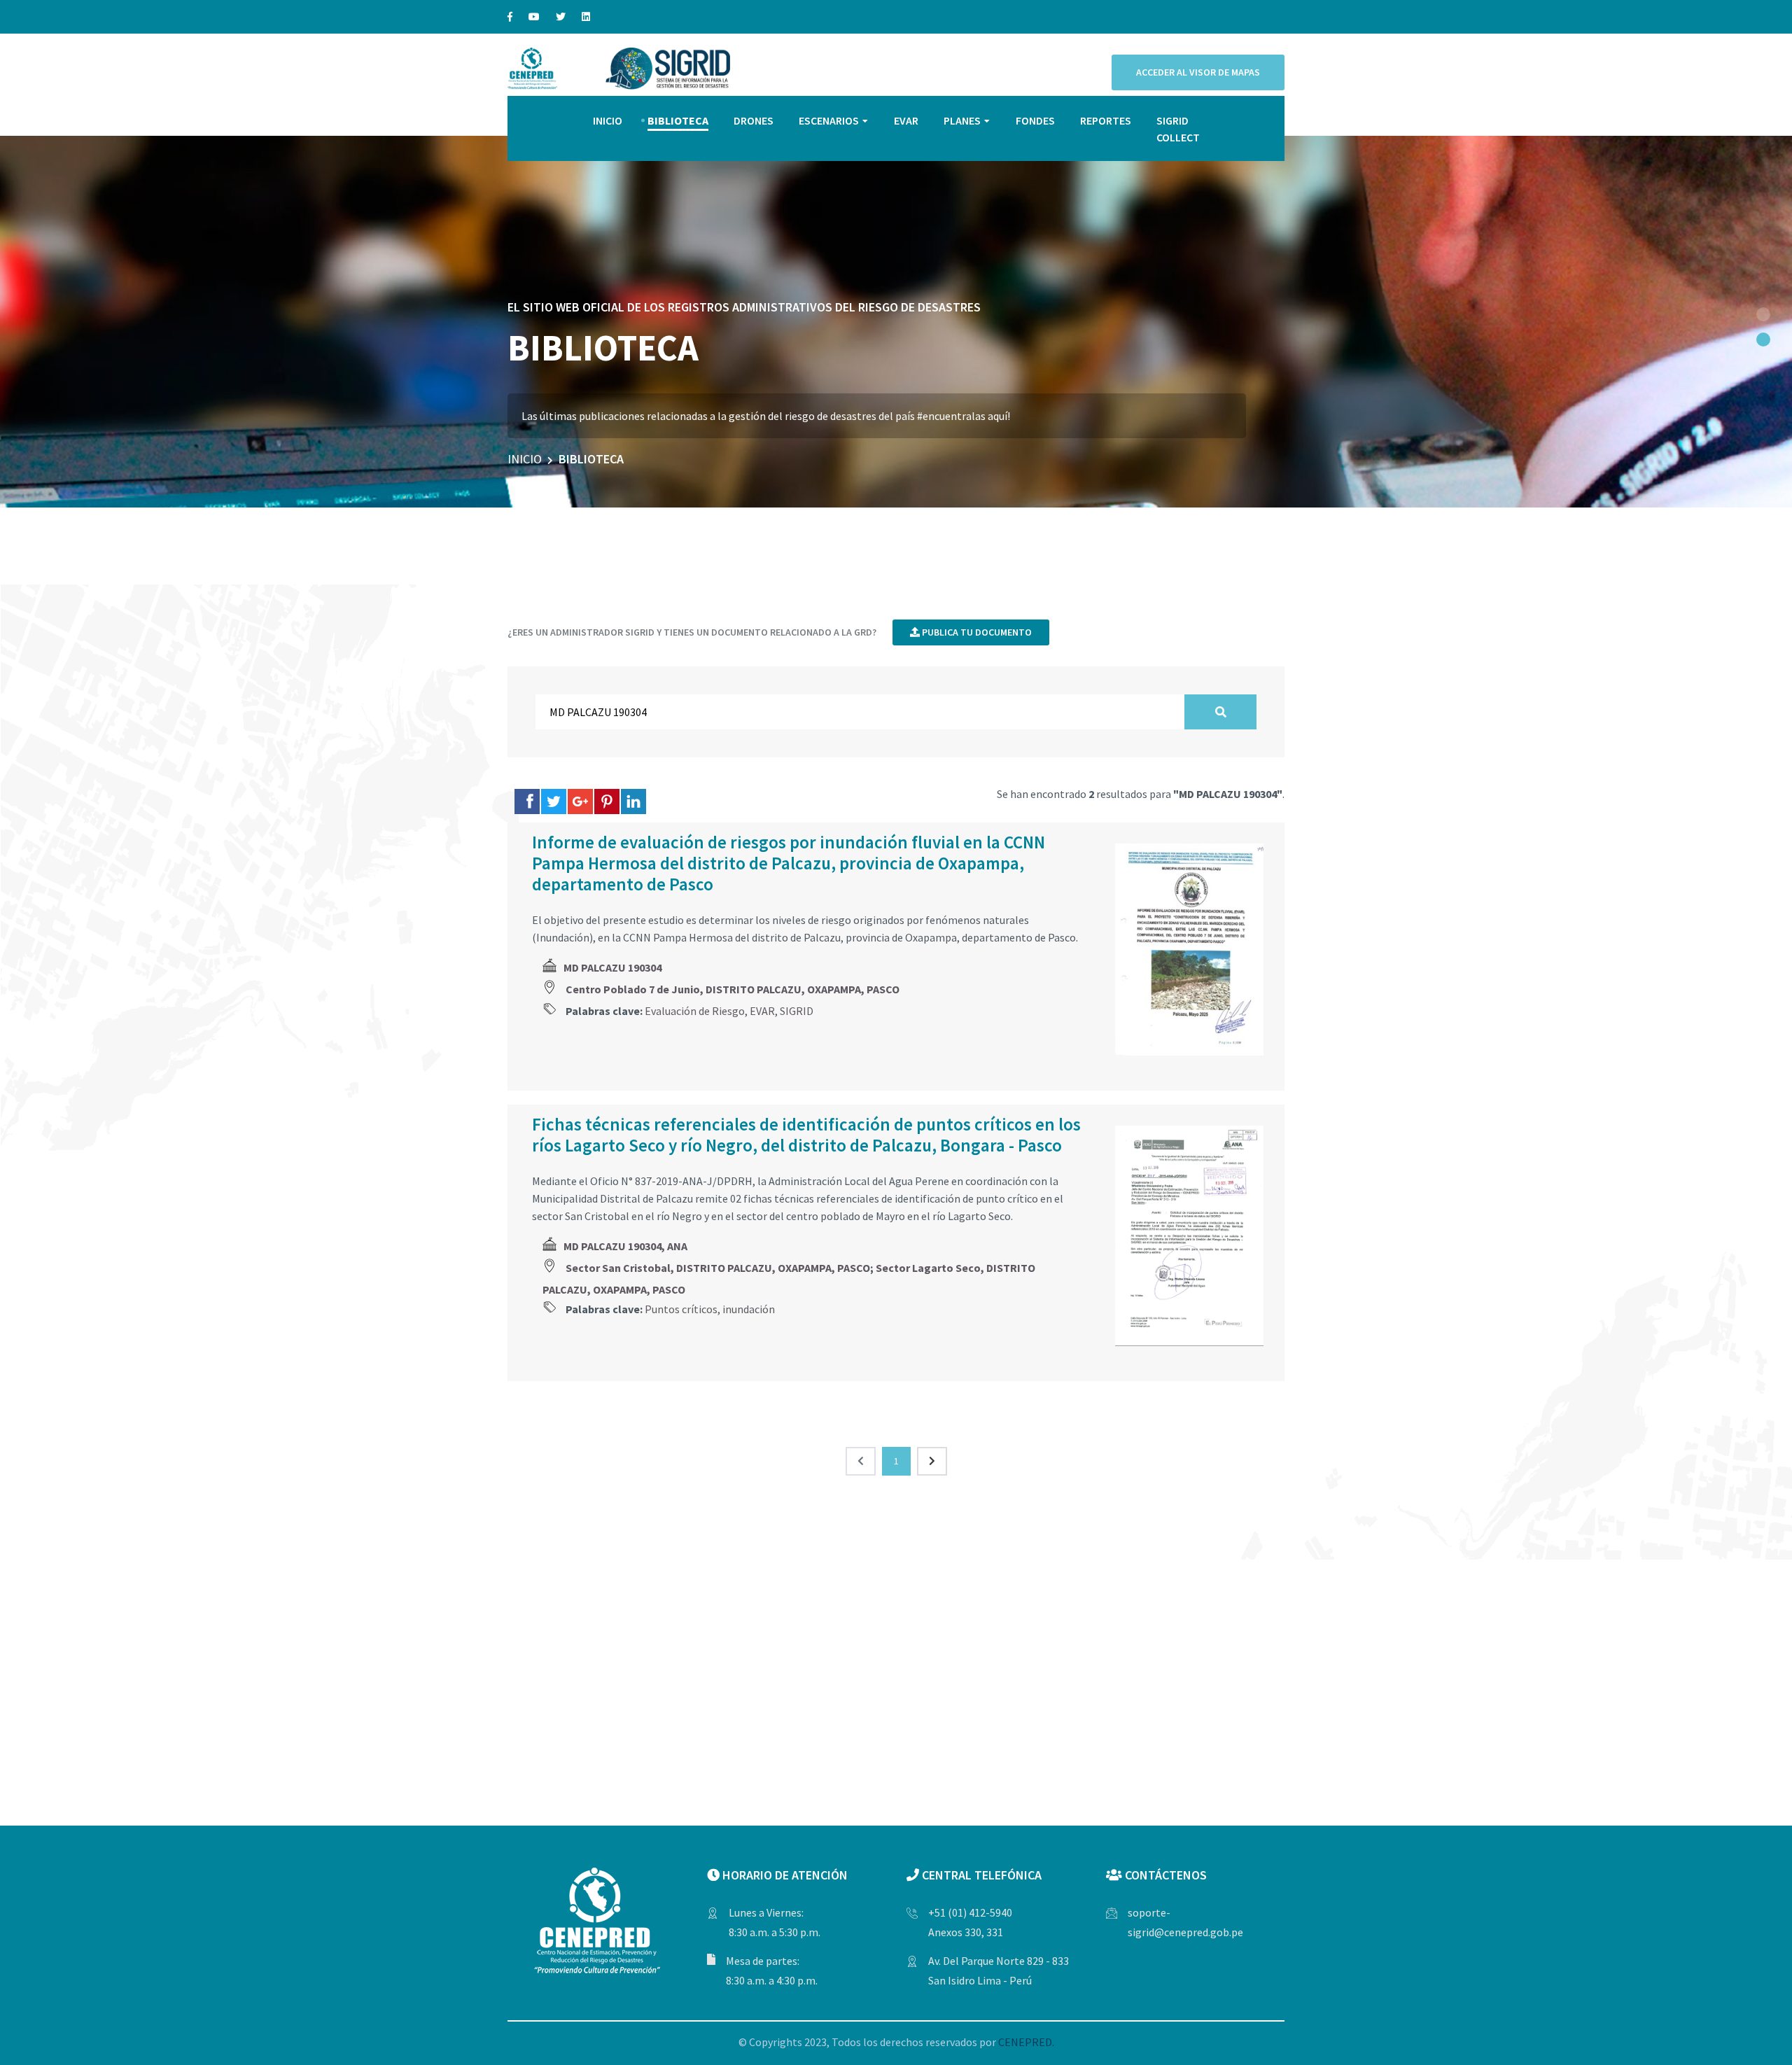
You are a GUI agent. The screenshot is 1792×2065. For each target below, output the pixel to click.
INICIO (608, 120)
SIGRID (797, 1011)
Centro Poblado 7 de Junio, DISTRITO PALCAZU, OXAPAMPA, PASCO (733, 989)
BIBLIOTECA (678, 120)
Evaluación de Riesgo (695, 1011)
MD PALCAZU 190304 (612, 967)
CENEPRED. (1026, 2042)
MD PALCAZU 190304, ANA (625, 1246)
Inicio (525, 459)
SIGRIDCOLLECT (1178, 129)
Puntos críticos (681, 1309)
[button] (1763, 314)
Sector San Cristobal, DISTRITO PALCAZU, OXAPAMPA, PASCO (718, 1268)
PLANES (962, 120)
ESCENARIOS (829, 120)
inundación (749, 1309)
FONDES (1035, 120)
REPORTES (1106, 120)
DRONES (754, 120)
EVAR (906, 120)
